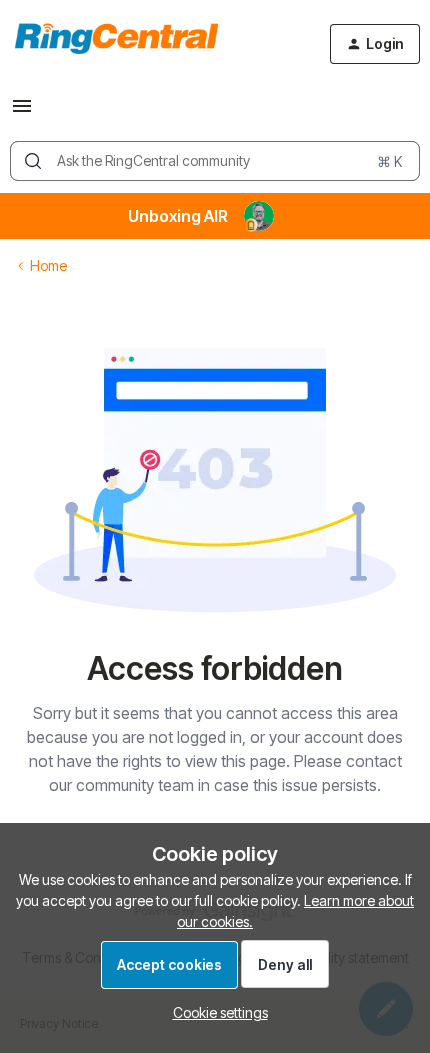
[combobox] (215, 161)
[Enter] (33, 161)
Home (48, 265)
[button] (22, 112)
